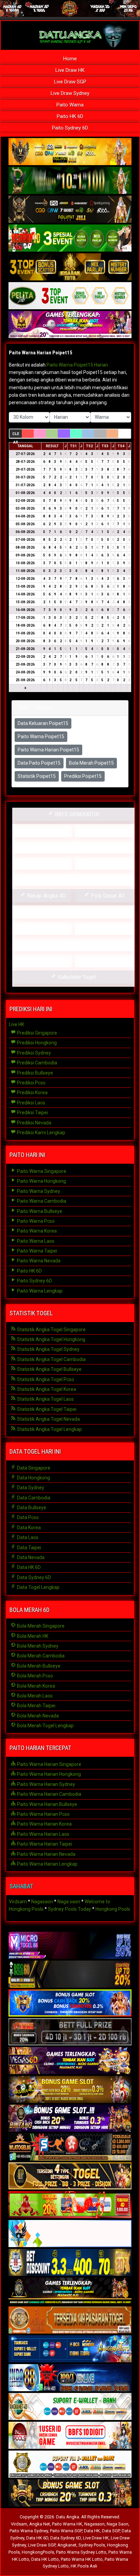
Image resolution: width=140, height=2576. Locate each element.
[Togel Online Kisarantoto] (70, 267)
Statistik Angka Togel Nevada (48, 1419)
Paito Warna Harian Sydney (46, 1784)
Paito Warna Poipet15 (41, 736)
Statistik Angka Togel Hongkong (51, 1339)
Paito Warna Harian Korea (44, 1824)
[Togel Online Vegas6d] (70, 2061)
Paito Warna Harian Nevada (46, 1854)
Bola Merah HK (32, 1636)
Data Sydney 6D (33, 1577)
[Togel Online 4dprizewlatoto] (70, 2176)
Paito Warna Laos (35, 1241)
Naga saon (69, 1902)
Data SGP (111, 2531)
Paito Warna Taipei (37, 1251)
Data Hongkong (33, 1478)
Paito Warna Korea (36, 1231)
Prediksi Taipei (32, 1113)
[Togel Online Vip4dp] (70, 2292)
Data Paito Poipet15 (39, 763)
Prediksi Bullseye (34, 1073)
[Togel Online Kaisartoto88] (70, 2205)
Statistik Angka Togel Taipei (46, 1409)
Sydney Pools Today (69, 1909)
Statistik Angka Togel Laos (45, 1399)
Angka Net (40, 2524)
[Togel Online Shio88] (70, 2464)
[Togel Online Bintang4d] (70, 2119)
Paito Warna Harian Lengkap (47, 1864)
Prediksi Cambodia (37, 1063)
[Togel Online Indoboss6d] (70, 1974)
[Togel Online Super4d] (70, 210)
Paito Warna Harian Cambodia (49, 1794)
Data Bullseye (31, 1508)
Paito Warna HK (67, 2524)
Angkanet (67, 2545)
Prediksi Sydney (33, 1053)
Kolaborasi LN (107, 961)
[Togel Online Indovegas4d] (70, 2493)
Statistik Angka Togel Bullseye (49, 1369)
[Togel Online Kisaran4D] (70, 238)
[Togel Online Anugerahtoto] (70, 2349)
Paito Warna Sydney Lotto (81, 2552)
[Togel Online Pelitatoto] (70, 296)
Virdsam (18, 1902)
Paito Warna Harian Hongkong (48, 1774)
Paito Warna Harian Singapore (49, 1764)
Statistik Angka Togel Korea (46, 1389)
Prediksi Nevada (34, 1123)
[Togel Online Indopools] (70, 2436)
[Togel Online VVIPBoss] (70, 152)
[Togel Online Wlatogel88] (70, 2147)
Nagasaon (42, 1902)
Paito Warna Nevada (38, 1261)
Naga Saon (118, 2524)
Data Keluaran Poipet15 (43, 723)
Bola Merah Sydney (37, 1646)
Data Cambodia (33, 1498)
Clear (16, 435)
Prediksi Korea (32, 1093)
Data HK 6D (28, 1567)
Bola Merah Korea (36, 1686)
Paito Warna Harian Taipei (44, 1844)
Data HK (92, 2531)
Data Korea (28, 1528)
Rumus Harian (107, 831)
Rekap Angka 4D (46, 896)
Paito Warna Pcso (35, 1221)
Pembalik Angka (46, 928)
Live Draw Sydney (70, 93)
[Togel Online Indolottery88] (70, 2378)
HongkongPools (38, 2552)
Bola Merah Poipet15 (91, 763)
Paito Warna (70, 105)
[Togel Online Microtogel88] (70, 1946)
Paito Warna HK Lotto (82, 2559)
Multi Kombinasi (107, 928)
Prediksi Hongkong (36, 1043)
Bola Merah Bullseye (38, 1666)
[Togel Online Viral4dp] (70, 325)
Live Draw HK (70, 70)
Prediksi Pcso (31, 1083)
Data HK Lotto (45, 2559)
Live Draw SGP (70, 82)
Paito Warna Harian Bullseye (47, 1804)
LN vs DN (76, 945)
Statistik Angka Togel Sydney (48, 1349)
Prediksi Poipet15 (83, 776)
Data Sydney (30, 1488)
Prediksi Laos (31, 1103)
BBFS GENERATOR (76, 814)
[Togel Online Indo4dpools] (70, 2234)
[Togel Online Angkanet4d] (70, 2407)
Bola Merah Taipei (36, 1706)
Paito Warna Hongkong (41, 1181)
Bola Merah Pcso (34, 1676)
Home (70, 59)
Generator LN (46, 831)
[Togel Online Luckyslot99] (70, 2263)
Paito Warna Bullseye (39, 1211)
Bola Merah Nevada (37, 1716)
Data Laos (27, 1537)
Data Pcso (27, 1517)
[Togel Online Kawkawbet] (70, 2032)
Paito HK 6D (70, 116)
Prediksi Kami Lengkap (41, 1133)
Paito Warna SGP (66, 2531)
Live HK (16, 1024)
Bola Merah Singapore (40, 1626)
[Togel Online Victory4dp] (70, 2003)
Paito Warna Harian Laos (43, 1834)
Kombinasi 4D (46, 961)
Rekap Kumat (76, 847)
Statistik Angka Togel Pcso (45, 1379)
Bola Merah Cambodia (40, 1656)
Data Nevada (30, 1557)
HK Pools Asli (84, 2566)
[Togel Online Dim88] (70, 181)
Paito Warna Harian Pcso (43, 1814)
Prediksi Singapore (37, 1033)
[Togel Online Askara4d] (70, 2090)
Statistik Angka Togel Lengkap (49, 1429)
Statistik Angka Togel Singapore (51, 1330)
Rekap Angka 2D (76, 879)
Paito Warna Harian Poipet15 (41, 353)
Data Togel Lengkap (38, 1587)
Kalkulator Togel (76, 977)
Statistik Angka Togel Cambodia (51, 1359)
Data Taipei (29, 1548)
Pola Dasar (76, 912)
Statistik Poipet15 (37, 776)
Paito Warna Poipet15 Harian (77, 365)
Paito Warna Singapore (41, 1171)
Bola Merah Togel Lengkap (45, 1726)
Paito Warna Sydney (38, 1191)
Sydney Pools (92, 2545)
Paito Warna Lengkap (39, 1291)
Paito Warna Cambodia (41, 1201)
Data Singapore (33, 1468)
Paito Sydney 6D (70, 128)
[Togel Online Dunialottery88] (70, 2320)
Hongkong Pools (113, 1909)
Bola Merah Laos (34, 1696)
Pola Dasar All (107, 896)
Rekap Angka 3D (107, 863)
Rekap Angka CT (46, 863)
